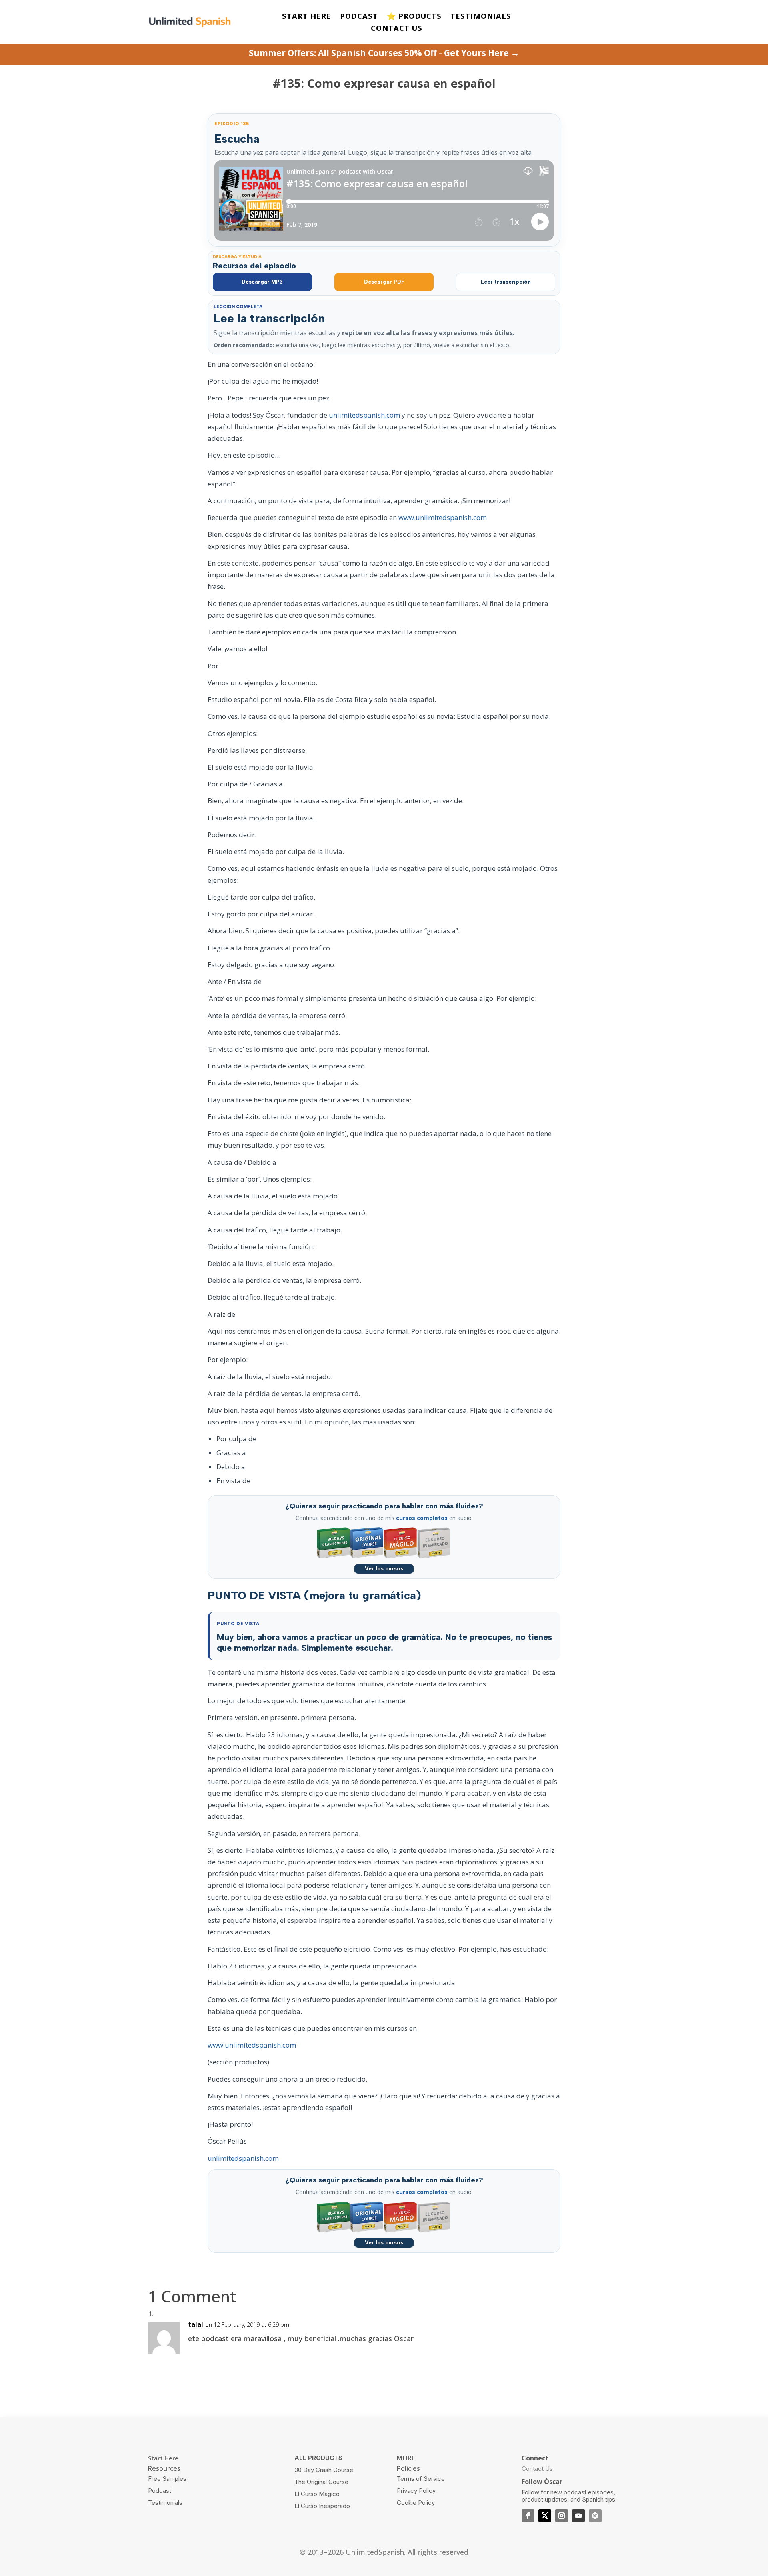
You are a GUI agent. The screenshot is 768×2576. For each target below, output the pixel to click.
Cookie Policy (416, 2503)
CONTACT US (397, 29)
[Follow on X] (545, 2516)
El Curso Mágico (317, 2494)
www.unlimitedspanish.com (443, 517)
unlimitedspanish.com (364, 415)
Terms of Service (421, 2479)
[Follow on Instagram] (562, 2516)
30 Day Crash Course (324, 2470)
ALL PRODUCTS (318, 2458)
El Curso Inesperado (322, 2506)
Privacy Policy (416, 2491)
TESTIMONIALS (481, 17)
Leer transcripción (506, 282)
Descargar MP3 (262, 282)
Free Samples (167, 2479)
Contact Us (537, 2469)
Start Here (163, 2458)
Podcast (160, 2491)
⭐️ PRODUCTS (414, 17)
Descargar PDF (384, 282)
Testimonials (165, 2503)
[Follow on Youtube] (578, 2516)
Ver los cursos (384, 1569)
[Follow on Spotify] (595, 2516)
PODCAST (359, 17)
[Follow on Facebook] (528, 2516)
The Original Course (321, 2482)
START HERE (307, 17)
